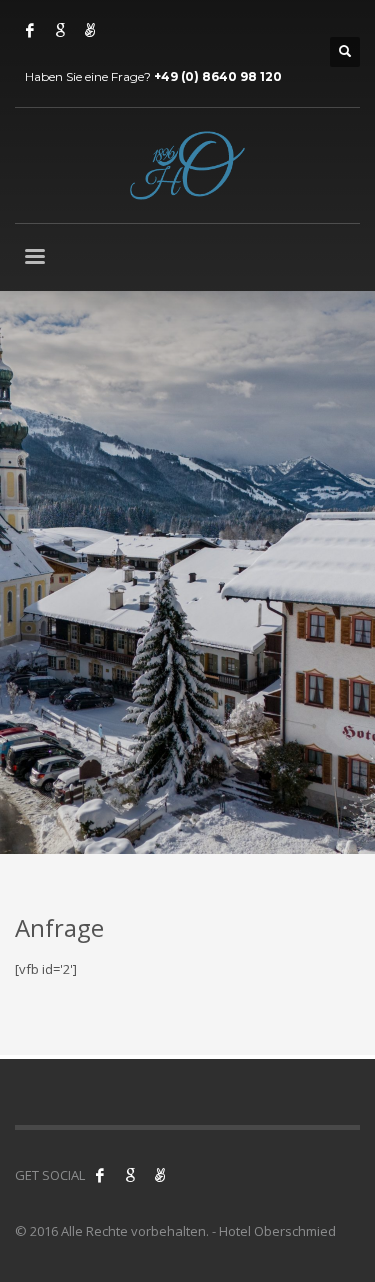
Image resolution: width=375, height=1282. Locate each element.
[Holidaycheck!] (160, 1175)
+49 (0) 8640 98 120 (218, 76)
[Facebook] (30, 30)
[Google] (60, 30)
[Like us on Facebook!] (100, 1175)
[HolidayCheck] (90, 30)
